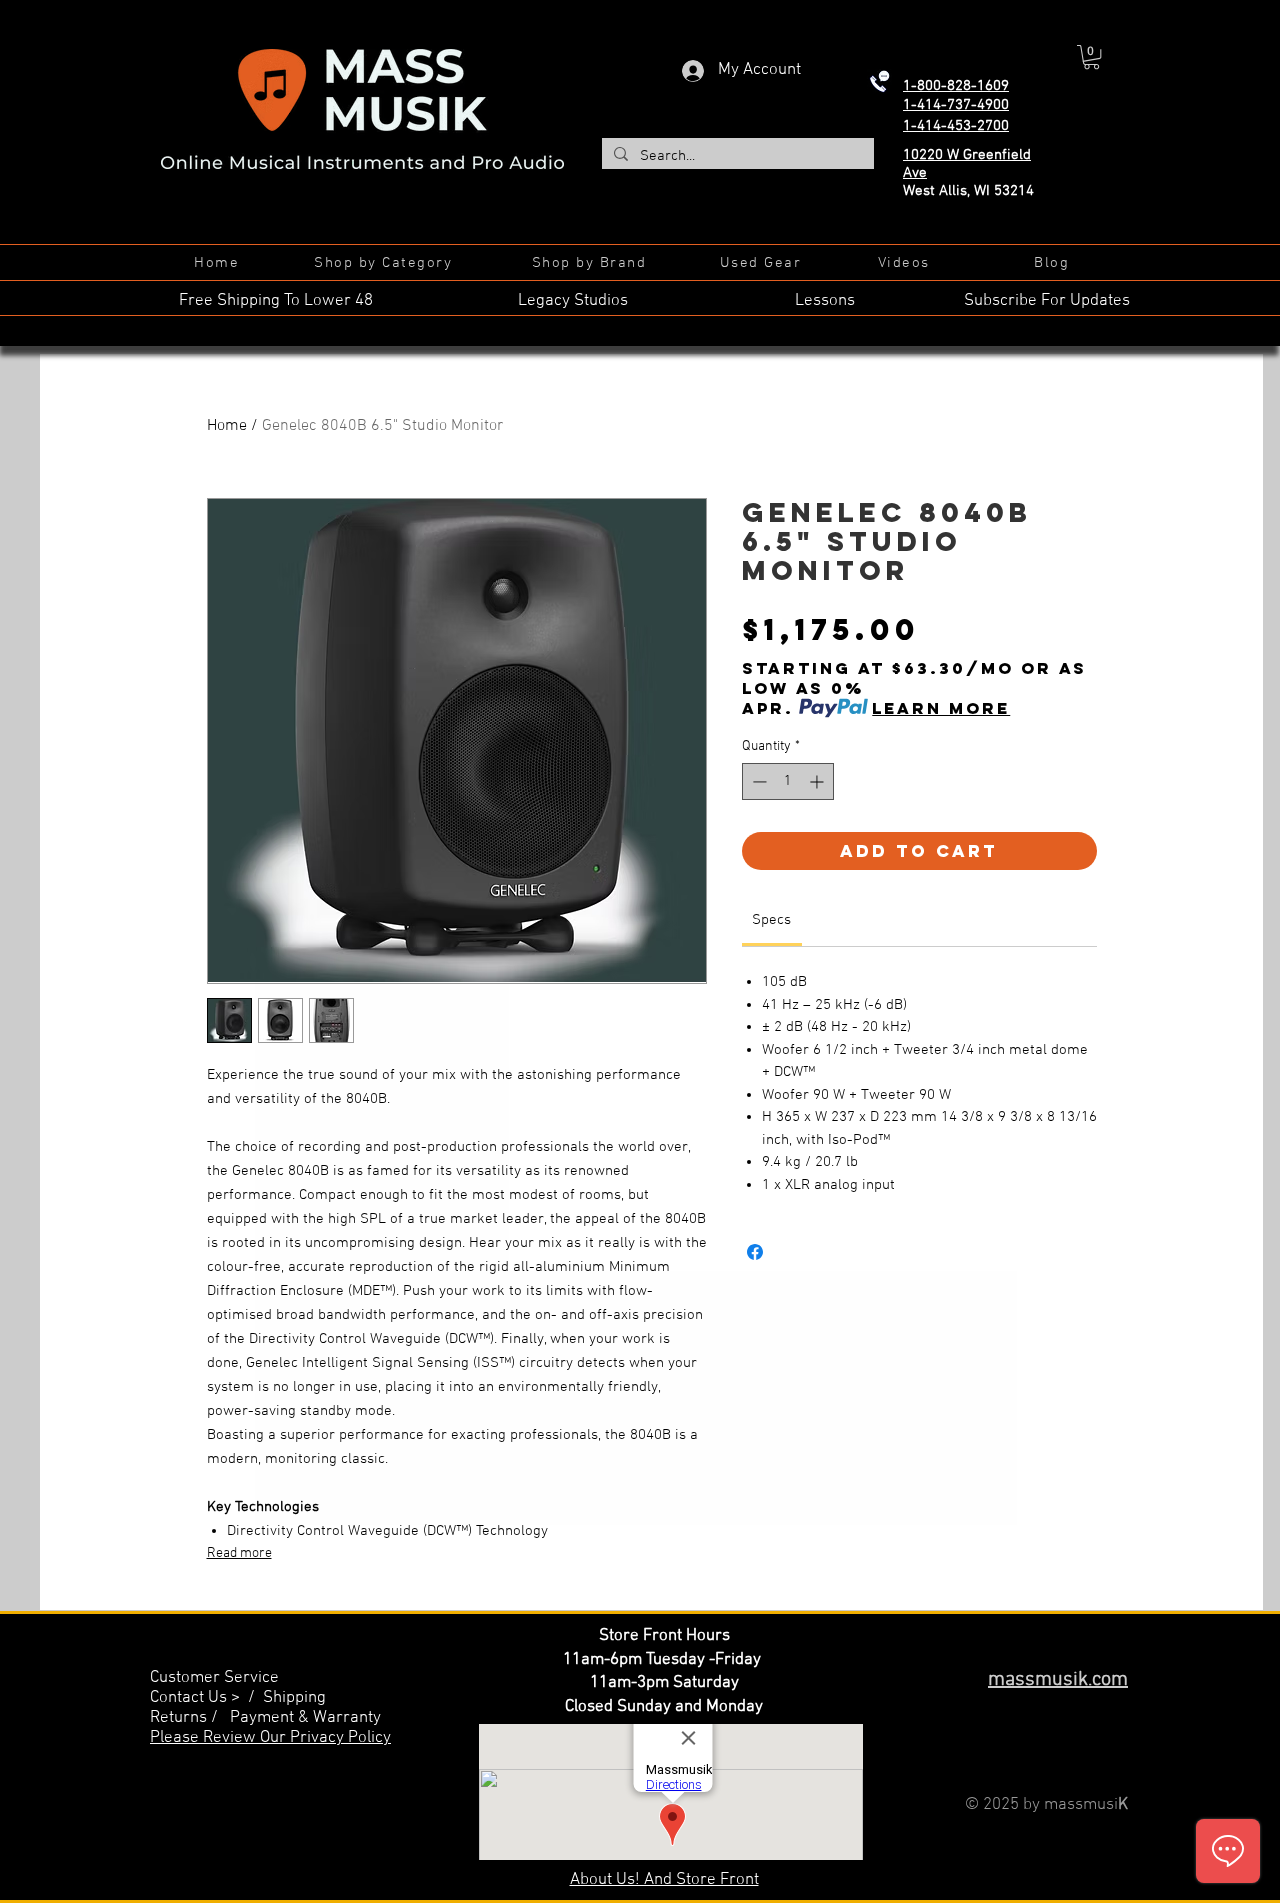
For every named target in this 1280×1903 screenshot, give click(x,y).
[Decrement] (757, 781)
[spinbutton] (788, 781)
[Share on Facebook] (755, 1252)
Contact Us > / (206, 1698)
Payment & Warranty (305, 1718)
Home (227, 426)
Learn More (941, 708)
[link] (771, 920)
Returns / (190, 1718)
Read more (239, 1553)
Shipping (294, 1698)
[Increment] (818, 781)
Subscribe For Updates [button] (1047, 301)
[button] (1091, 57)
